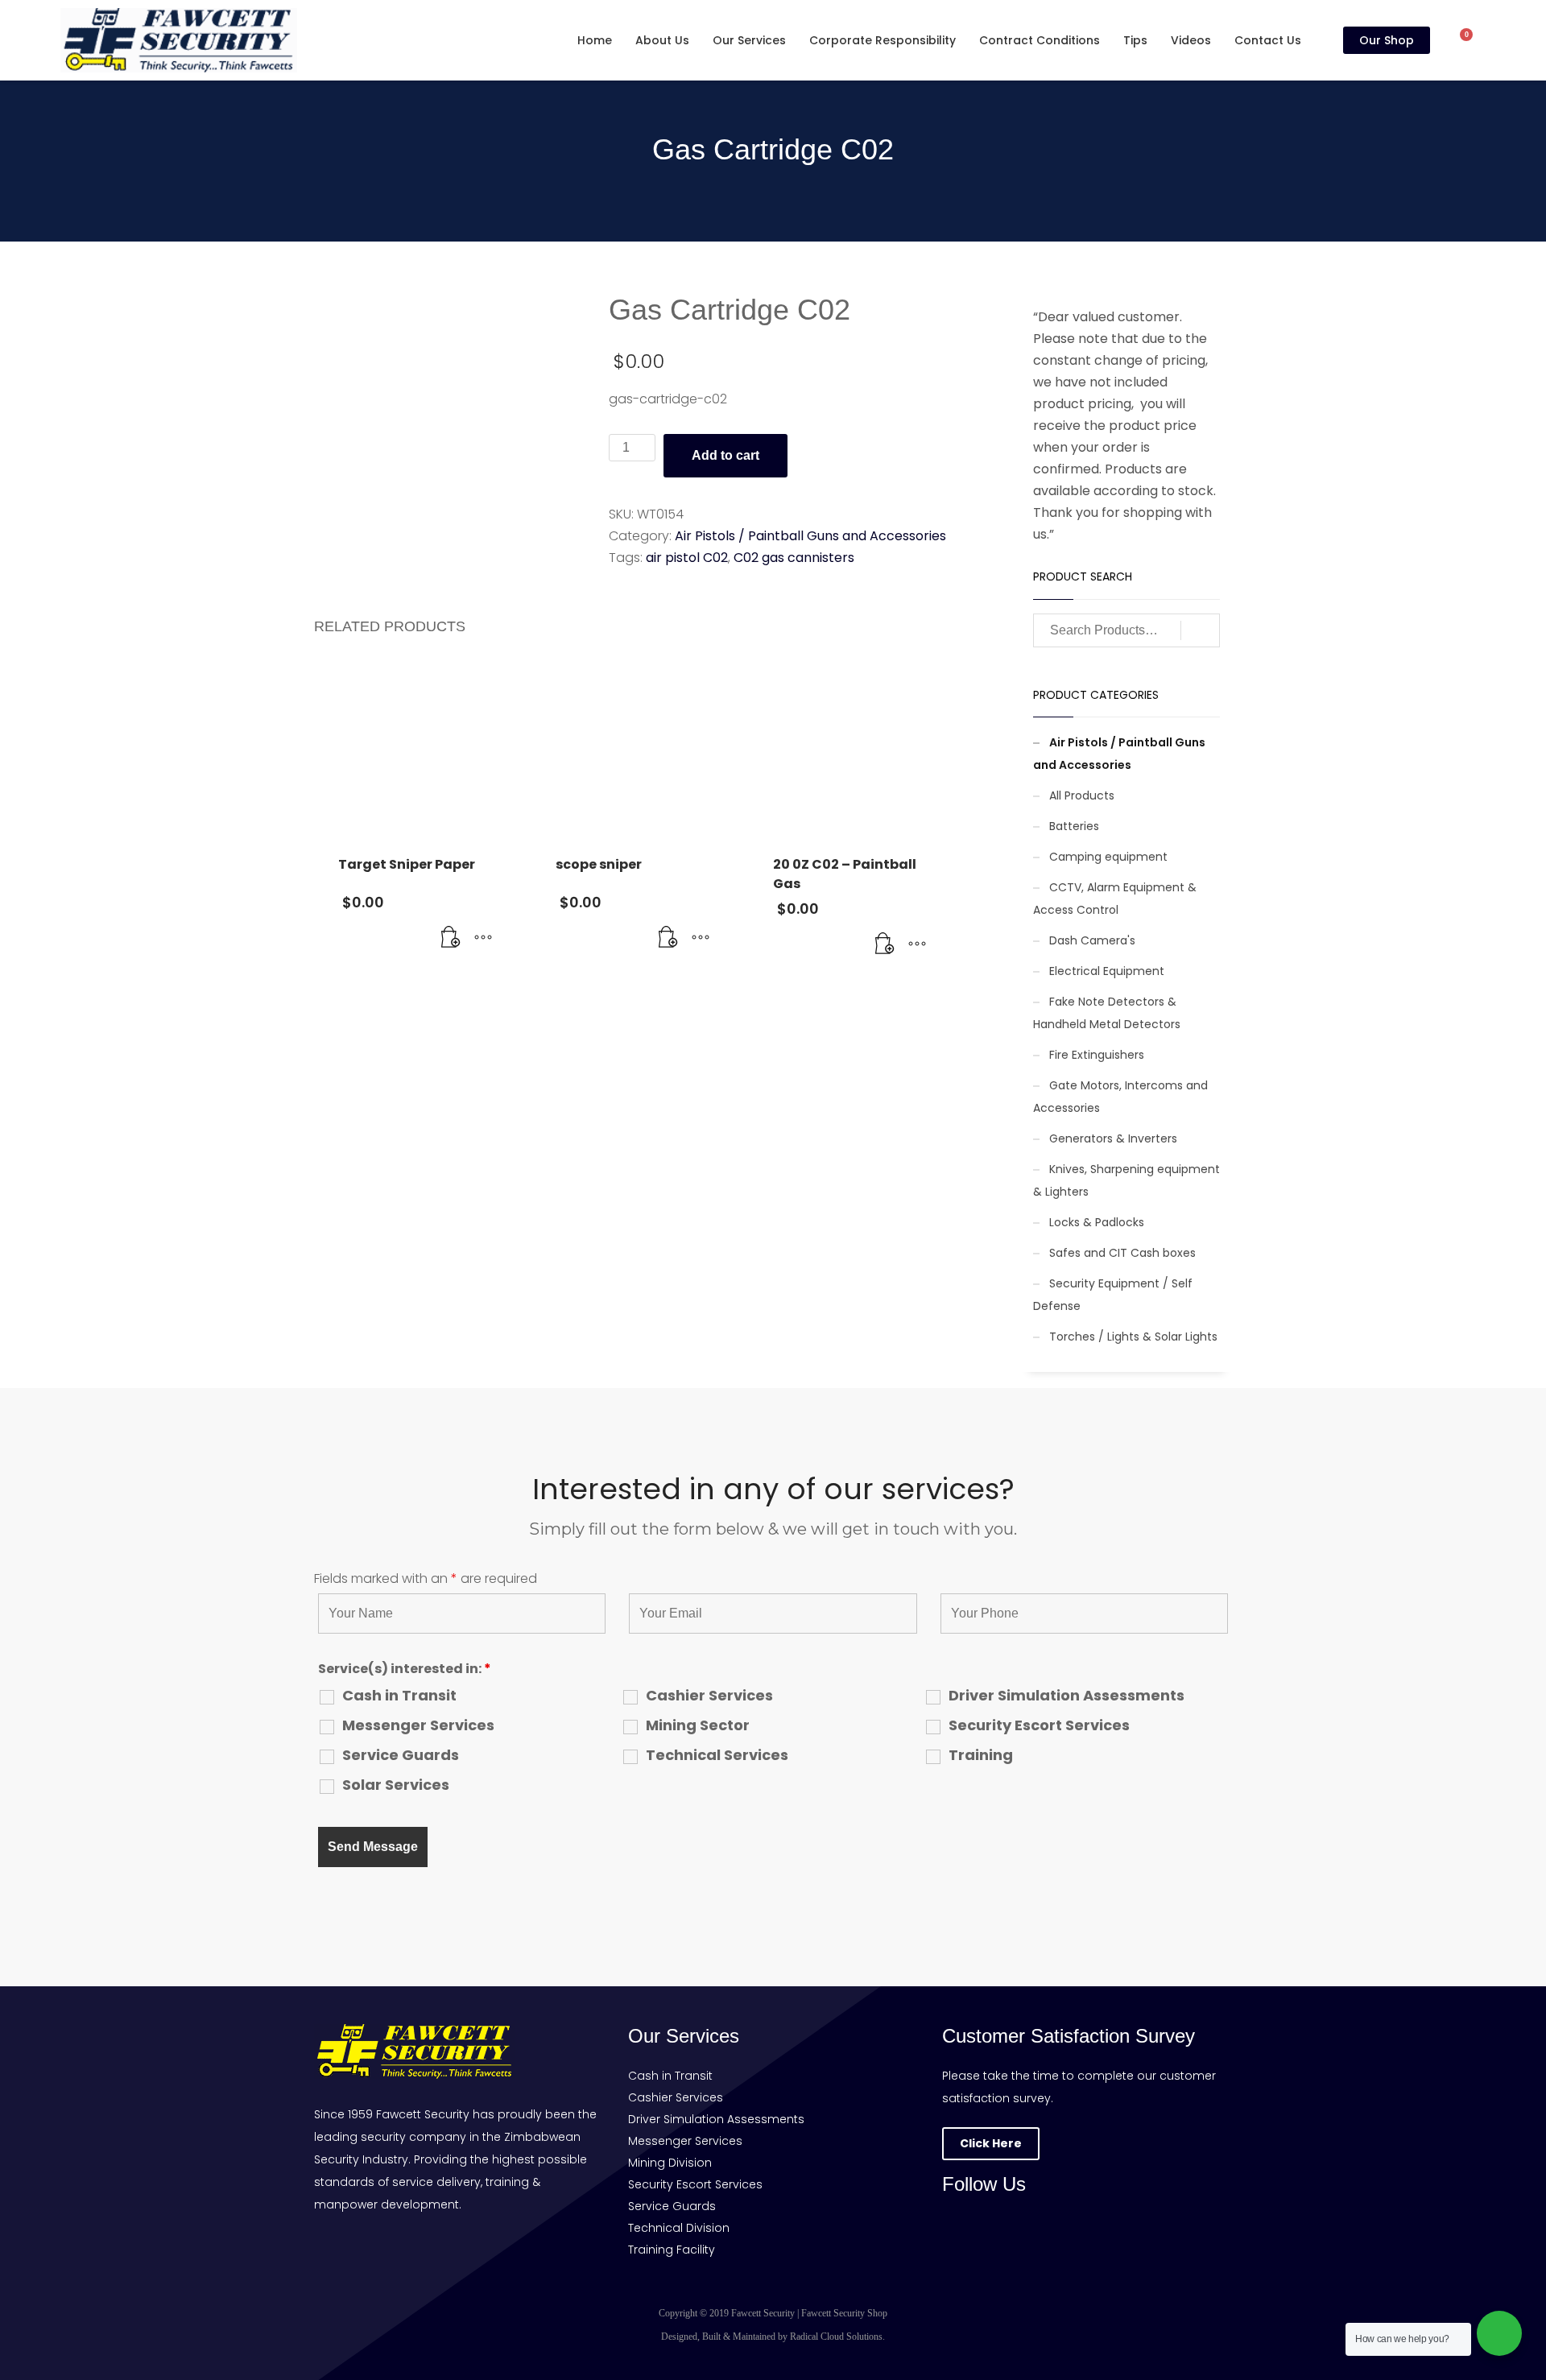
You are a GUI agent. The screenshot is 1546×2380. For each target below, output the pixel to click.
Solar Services (396, 1785)
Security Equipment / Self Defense (1113, 1295)
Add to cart (725, 455)
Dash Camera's (1092, 940)
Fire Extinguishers (1097, 1055)
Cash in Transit (399, 1696)
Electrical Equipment (1107, 971)
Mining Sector (698, 1725)
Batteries (1074, 826)
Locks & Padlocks (1097, 1222)
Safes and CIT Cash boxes (1122, 1253)
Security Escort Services (1039, 1725)
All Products (1082, 795)
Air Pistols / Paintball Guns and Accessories (810, 536)
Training (981, 1755)
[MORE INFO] (483, 938)
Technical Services (717, 1755)
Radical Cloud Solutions (836, 2337)
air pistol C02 (687, 558)
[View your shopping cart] (1474, 40)
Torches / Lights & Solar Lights (1133, 1337)
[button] (451, 938)
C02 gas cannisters (794, 558)
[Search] (1200, 630)
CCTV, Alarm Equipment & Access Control (1115, 899)
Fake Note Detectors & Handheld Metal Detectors (1107, 1013)
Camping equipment (1108, 857)
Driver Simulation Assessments (1066, 1696)
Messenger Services (418, 1725)
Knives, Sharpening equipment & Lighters (1126, 1180)
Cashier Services (709, 1696)
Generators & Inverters (1113, 1138)
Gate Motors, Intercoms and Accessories (1120, 1097)
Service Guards (401, 1755)
